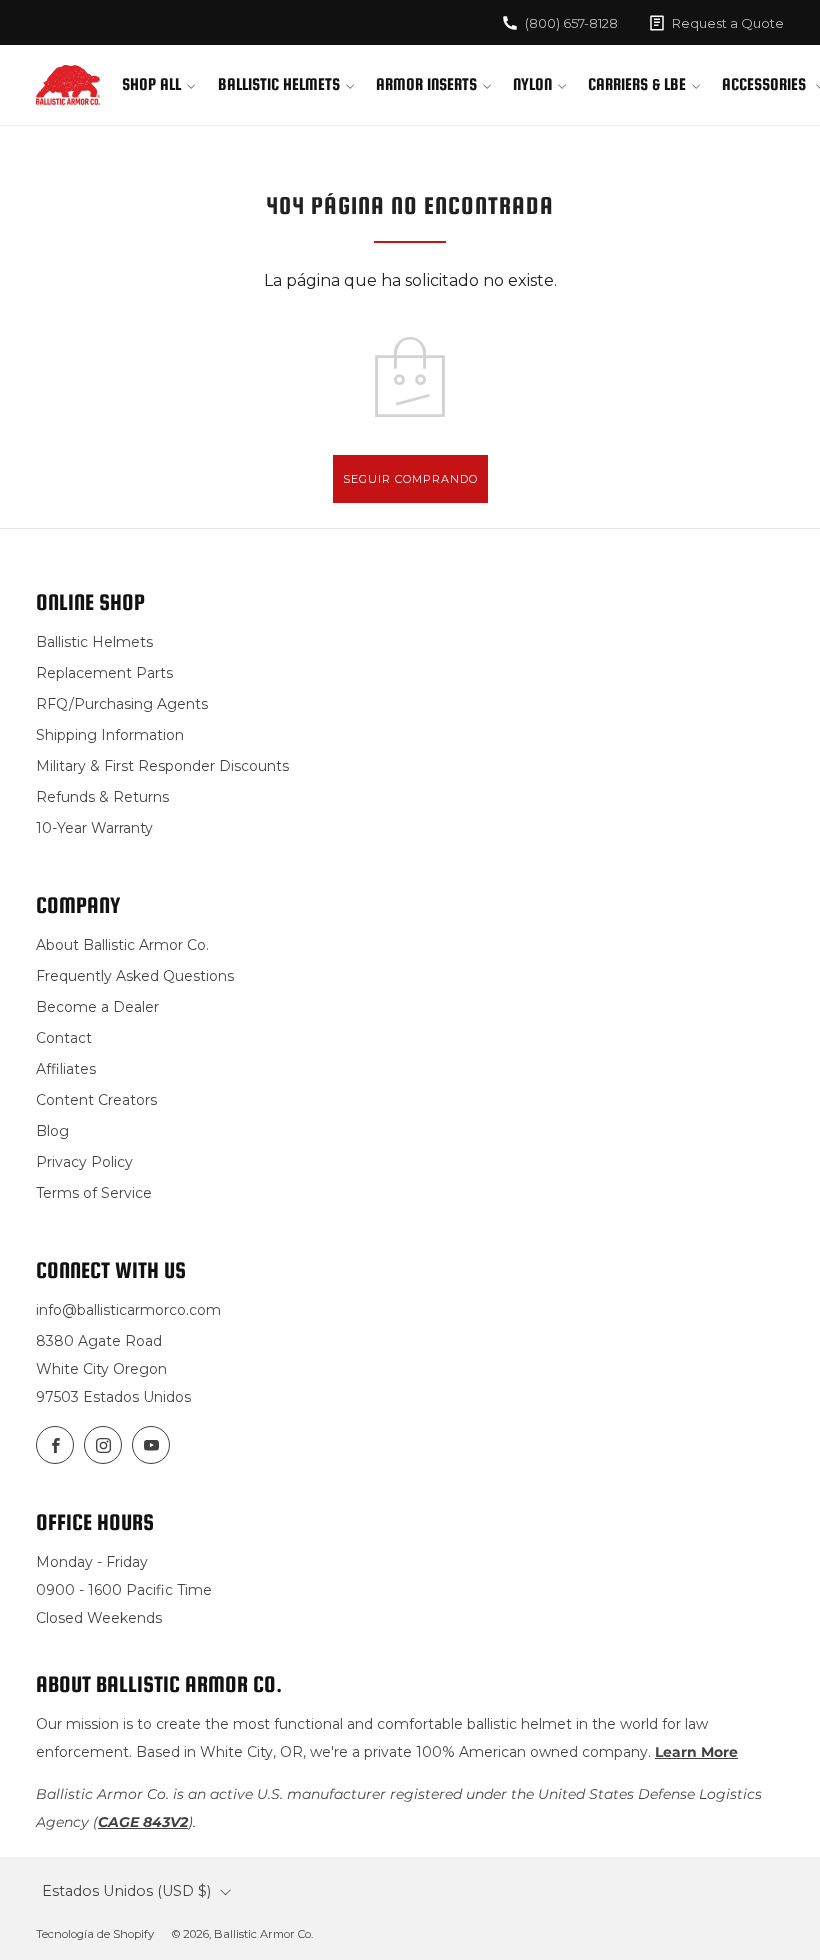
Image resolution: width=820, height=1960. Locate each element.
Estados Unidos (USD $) (126, 1891)
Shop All (151, 84)
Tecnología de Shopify (95, 1934)
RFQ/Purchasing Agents (122, 704)
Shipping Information (110, 735)
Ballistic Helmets (279, 84)
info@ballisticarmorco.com (128, 1310)
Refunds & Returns (102, 797)
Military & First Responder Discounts (162, 766)
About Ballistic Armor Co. (122, 945)
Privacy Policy (84, 1162)
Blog (52, 1131)
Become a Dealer (97, 1007)
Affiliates (66, 1069)
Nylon (532, 84)
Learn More (696, 1752)
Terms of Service (94, 1193)
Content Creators (96, 1100)
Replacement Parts (104, 673)
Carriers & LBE (637, 84)
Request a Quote (728, 23)
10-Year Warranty (94, 828)
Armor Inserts (426, 84)
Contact (64, 1038)
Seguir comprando (410, 479)
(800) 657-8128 (571, 23)
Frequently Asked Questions (135, 976)
